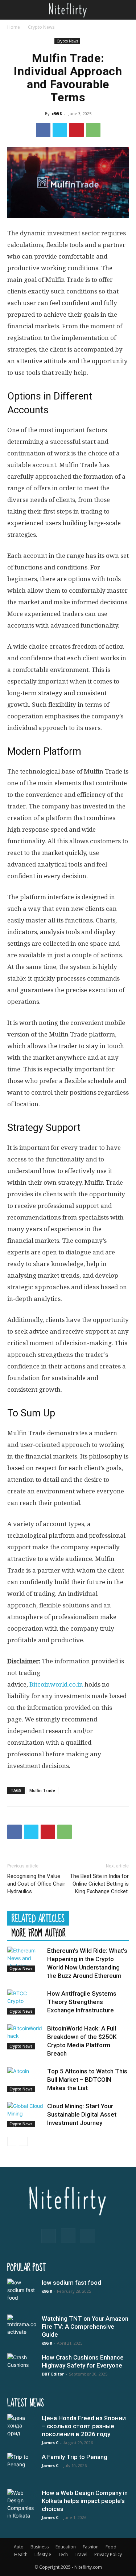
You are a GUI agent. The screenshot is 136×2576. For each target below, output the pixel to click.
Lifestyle (43, 2554)
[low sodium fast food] (22, 2293)
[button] (12, 10)
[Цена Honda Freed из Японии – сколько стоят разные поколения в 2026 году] (22, 2429)
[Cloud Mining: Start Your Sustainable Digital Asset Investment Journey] (25, 2115)
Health (21, 2554)
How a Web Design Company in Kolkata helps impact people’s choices (85, 2501)
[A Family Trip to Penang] (22, 2467)
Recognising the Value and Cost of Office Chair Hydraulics (36, 1884)
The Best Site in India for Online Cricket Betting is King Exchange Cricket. (99, 1884)
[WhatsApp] (93, 130)
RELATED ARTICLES (38, 1918)
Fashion (91, 2547)
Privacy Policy (108, 2554)
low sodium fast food (71, 2283)
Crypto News (41, 27)
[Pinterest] (77, 130)
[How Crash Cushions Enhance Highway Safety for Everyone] (22, 2368)
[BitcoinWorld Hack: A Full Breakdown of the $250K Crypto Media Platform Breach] (25, 2037)
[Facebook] (43, 130)
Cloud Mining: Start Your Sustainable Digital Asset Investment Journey (82, 2114)
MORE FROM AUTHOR (39, 1933)
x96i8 (57, 113)
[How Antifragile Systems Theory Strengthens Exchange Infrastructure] (25, 2002)
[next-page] (23, 2141)
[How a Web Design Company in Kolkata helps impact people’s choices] (22, 2504)
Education (66, 2547)
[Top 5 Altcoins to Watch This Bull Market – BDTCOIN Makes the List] (25, 2080)
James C (50, 2443)
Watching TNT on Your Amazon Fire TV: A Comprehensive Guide (85, 2326)
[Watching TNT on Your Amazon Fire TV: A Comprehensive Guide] (22, 2329)
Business (40, 2547)
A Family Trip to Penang (75, 2457)
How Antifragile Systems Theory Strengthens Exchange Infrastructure (82, 2002)
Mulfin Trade (42, 1790)
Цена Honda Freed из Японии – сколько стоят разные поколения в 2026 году (84, 2426)
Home (14, 27)
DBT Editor (53, 2374)
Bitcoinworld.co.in (57, 1684)
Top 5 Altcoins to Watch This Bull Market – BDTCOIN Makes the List (87, 2080)
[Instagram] (68, 2236)
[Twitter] (60, 130)
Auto (19, 2547)
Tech (63, 2554)
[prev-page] (12, 2141)
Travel (81, 2554)
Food (111, 2547)
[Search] (126, 10)
